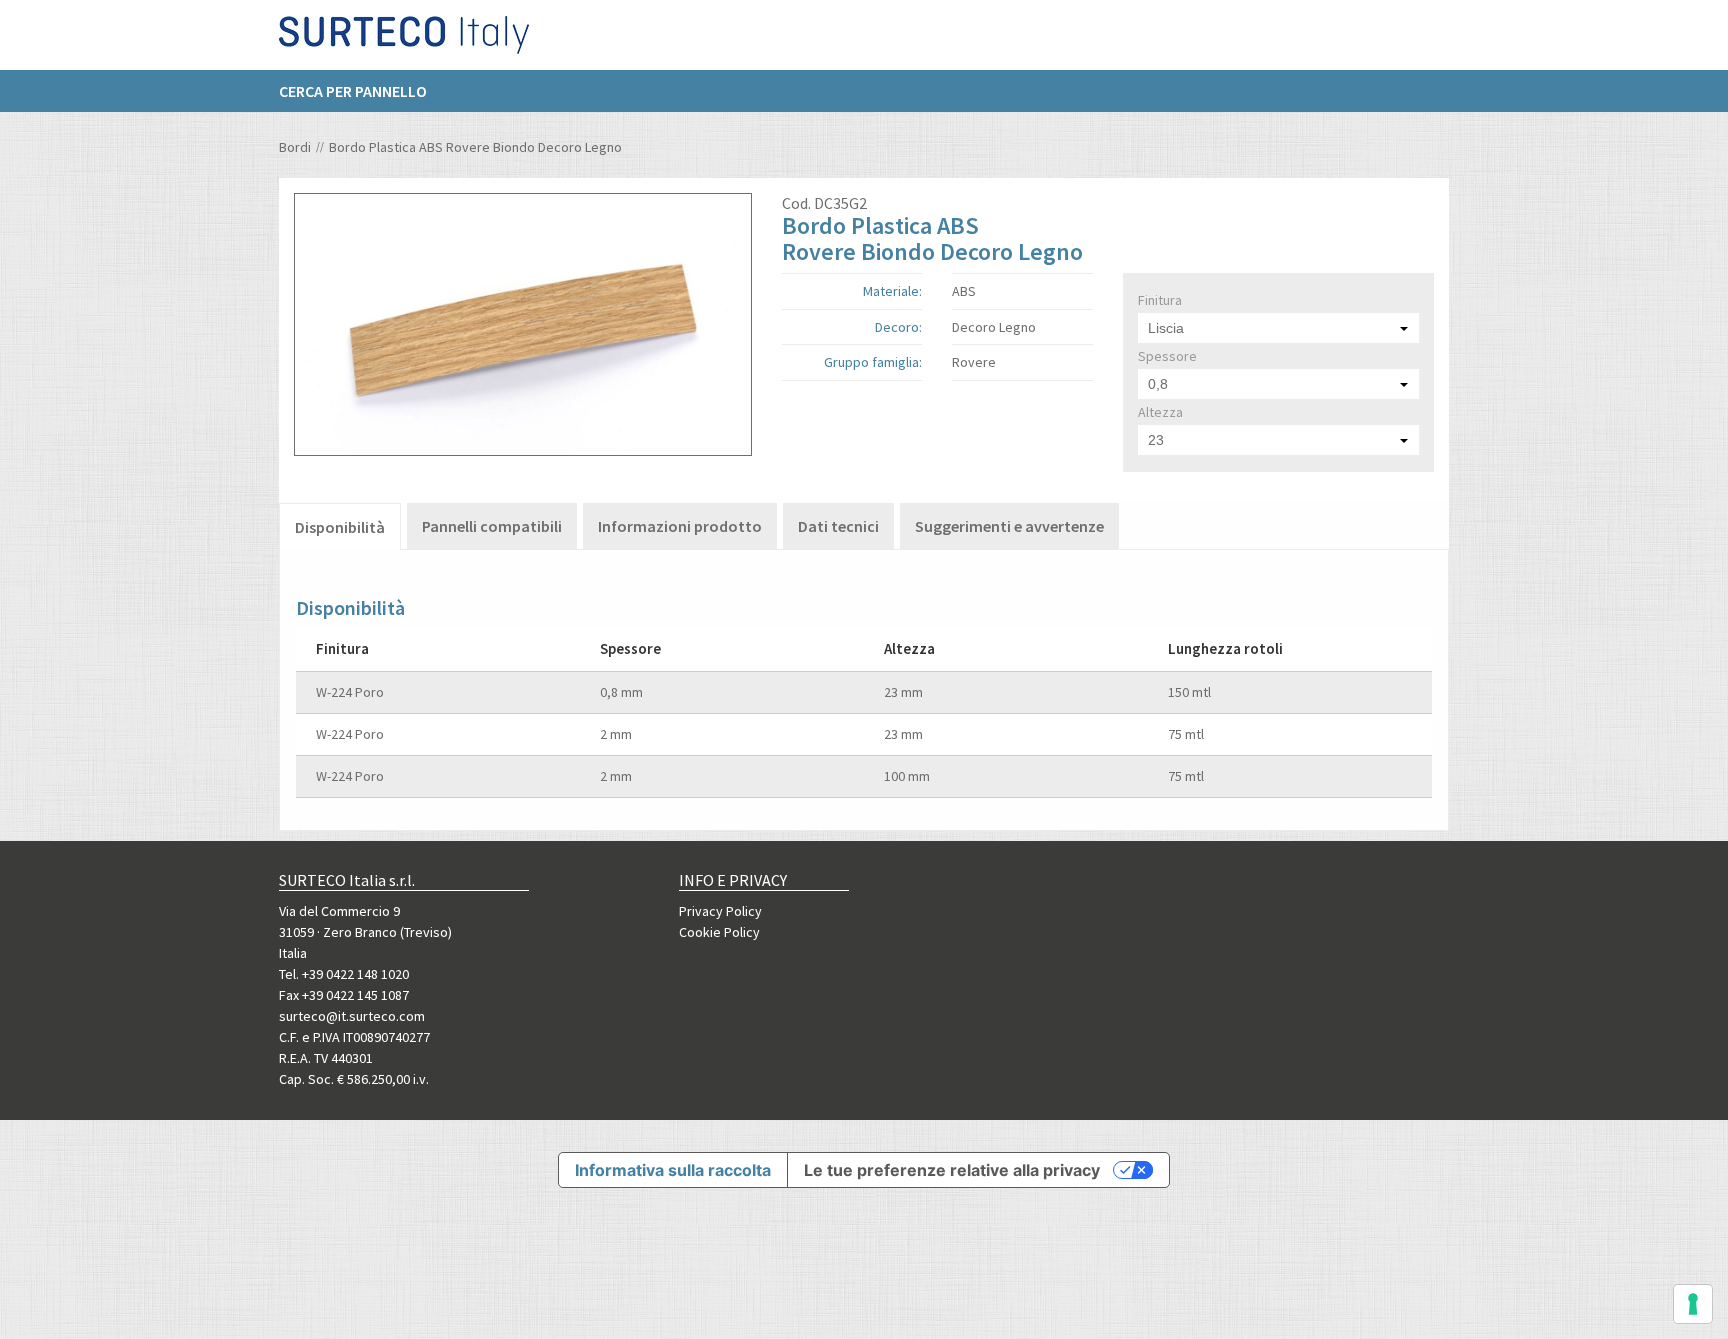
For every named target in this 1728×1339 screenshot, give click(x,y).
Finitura (1160, 300)
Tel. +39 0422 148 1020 (344, 974)
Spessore (1167, 356)
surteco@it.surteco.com (352, 1016)
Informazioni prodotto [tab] (680, 526)
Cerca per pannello (353, 91)
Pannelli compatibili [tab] (492, 526)
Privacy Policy (720, 911)
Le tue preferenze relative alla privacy (952, 1170)
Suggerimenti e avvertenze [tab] (1009, 526)
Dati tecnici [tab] (838, 526)
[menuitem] (363, 91)
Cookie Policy (719, 932)
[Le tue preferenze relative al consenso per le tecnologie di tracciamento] (1693, 1304)
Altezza (1160, 412)
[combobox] (1278, 328)
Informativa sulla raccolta (673, 1170)
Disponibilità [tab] (340, 527)
